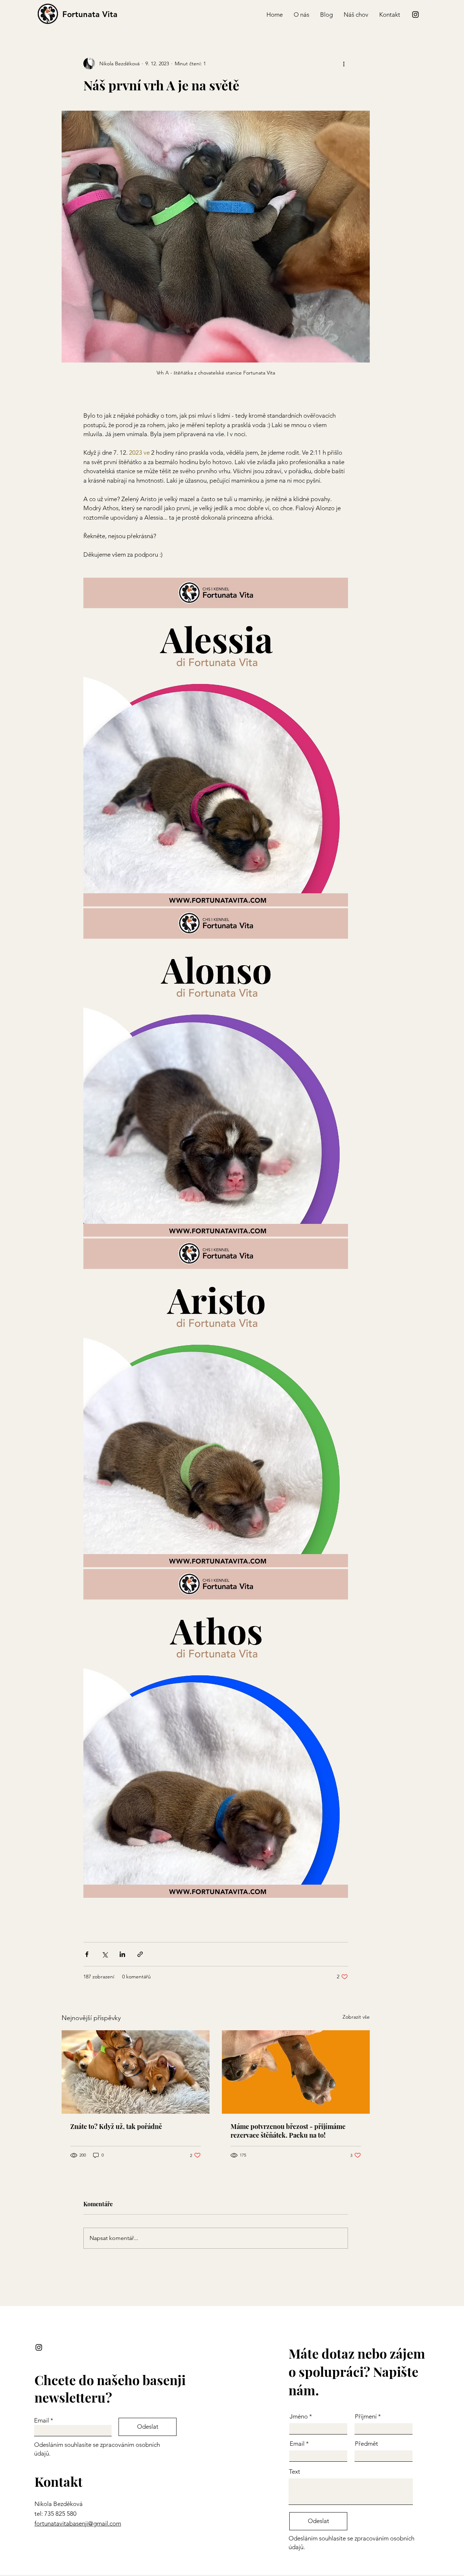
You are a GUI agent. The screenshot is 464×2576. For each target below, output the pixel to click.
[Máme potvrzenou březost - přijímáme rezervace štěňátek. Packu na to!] (296, 2072)
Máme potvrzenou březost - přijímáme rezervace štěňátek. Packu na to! (288, 2131)
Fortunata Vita (90, 14)
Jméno (299, 2417)
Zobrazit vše (356, 2017)
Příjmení (366, 2417)
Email (42, 2421)
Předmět (366, 2444)
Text (295, 2472)
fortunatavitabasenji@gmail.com (78, 2523)
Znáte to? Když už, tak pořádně (116, 2126)
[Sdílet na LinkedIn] (122, 1954)
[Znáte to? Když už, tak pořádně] (136, 2072)
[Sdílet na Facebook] (87, 1954)
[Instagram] (415, 15)
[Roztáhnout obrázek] (216, 742)
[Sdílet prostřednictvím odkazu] (140, 1954)
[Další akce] (344, 64)
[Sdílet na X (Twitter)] (105, 1954)
